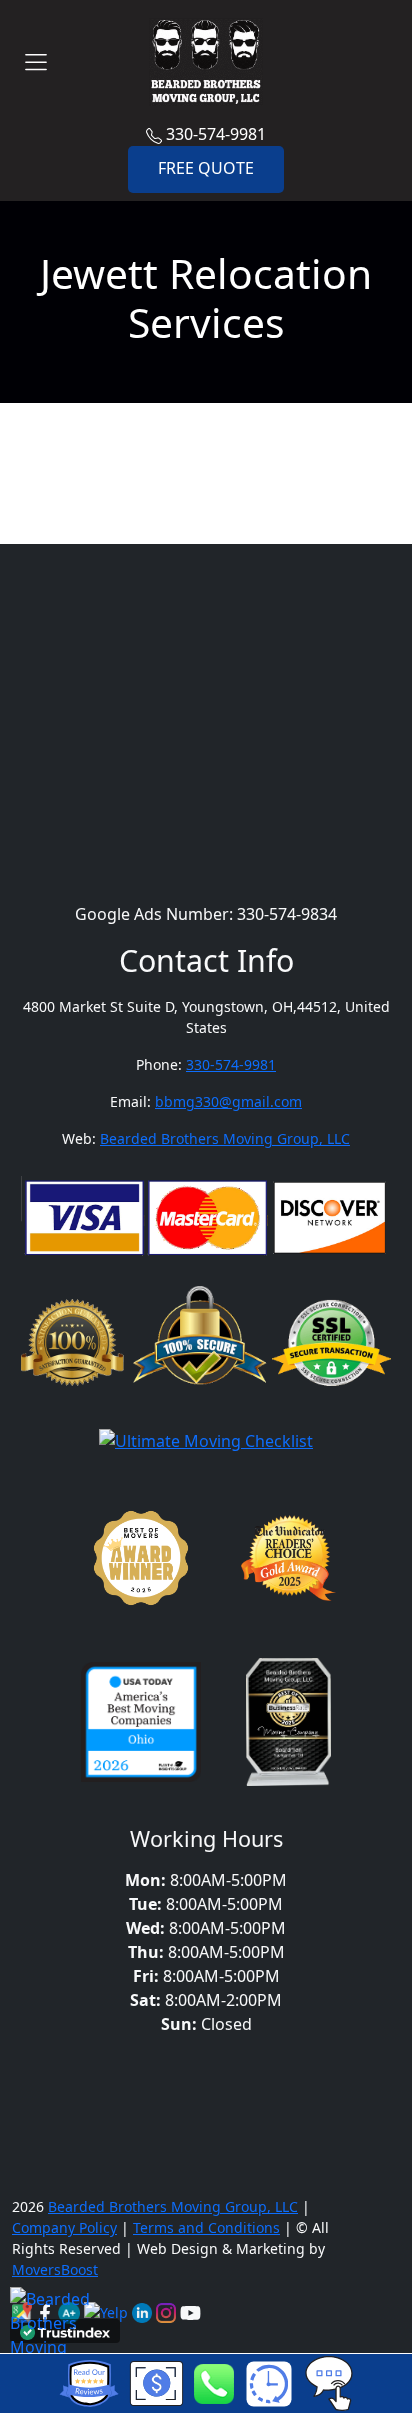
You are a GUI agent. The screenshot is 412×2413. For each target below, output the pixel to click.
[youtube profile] (190, 2310)
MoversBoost (55, 2269)
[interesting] (268, 2383)
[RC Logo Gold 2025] (288, 1563)
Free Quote (206, 168)
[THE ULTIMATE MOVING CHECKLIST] (206, 1445)
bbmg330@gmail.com (228, 1101)
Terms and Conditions (206, 2227)
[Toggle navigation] (36, 62)
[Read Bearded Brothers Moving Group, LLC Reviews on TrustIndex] (65, 2331)
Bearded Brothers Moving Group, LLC (225, 1138)
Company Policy (64, 2227)
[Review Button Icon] (89, 2383)
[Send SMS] (329, 2382)
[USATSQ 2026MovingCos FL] (141, 1727)
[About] (144, 2310)
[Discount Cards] (156, 2382)
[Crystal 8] (288, 1727)
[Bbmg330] (168, 2310)
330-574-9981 (214, 134)
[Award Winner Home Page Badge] (141, 1563)
